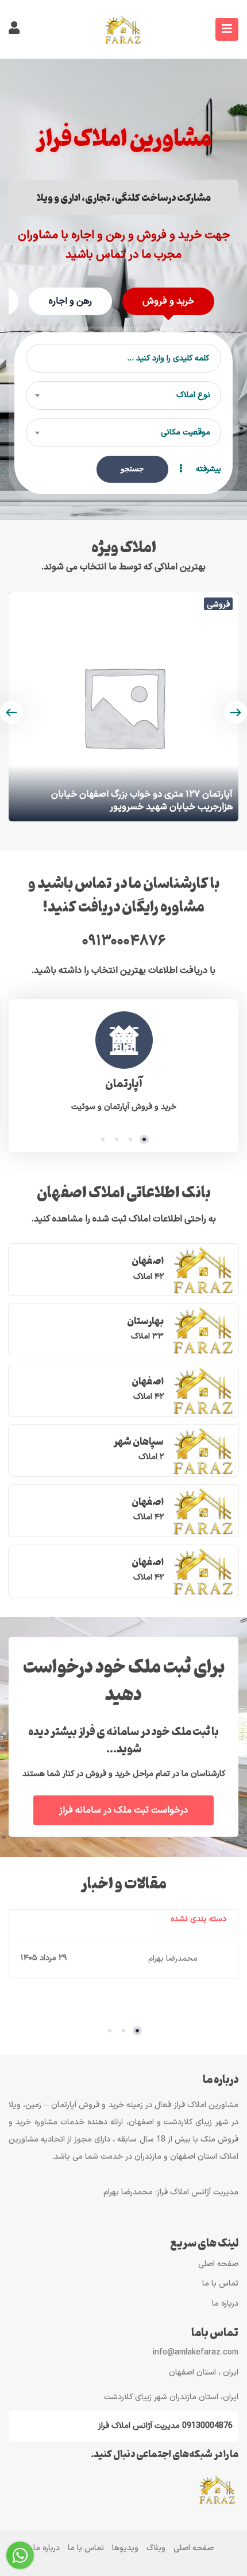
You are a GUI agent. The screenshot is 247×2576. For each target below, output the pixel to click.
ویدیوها (125, 2548)
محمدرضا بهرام (173, 1959)
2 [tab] (130, 1139)
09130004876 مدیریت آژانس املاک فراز (165, 2426)
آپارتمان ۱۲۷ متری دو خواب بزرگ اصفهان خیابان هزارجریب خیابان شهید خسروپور (142, 801)
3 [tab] (117, 1139)
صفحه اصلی (218, 2264)
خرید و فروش (168, 301)
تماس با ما (220, 2284)
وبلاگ (156, 2548)
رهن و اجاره (70, 301)
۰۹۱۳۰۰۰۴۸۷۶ (124, 941)
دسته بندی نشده (198, 1919)
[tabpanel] (123, 1063)
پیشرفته (207, 469)
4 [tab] (103, 1139)
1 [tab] (144, 1139)
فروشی (218, 604)
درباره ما (225, 2304)
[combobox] (123, 395)
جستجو (132, 469)
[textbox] (123, 395)
